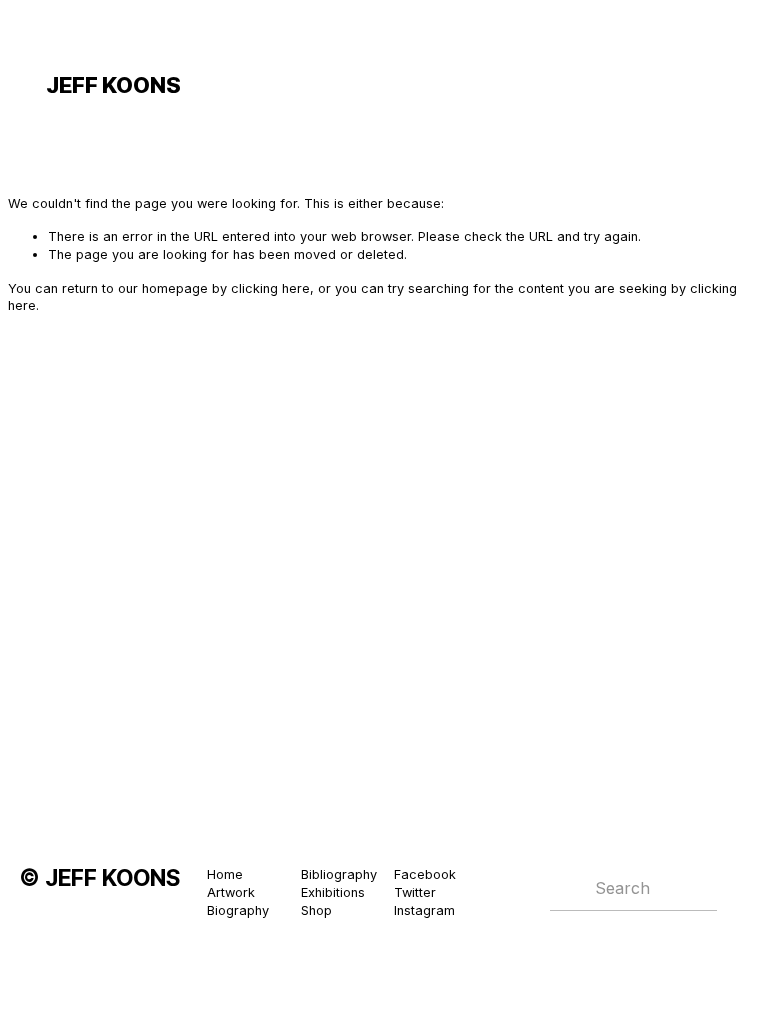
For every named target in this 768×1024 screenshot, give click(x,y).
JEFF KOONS (113, 85)
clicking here (270, 288)
